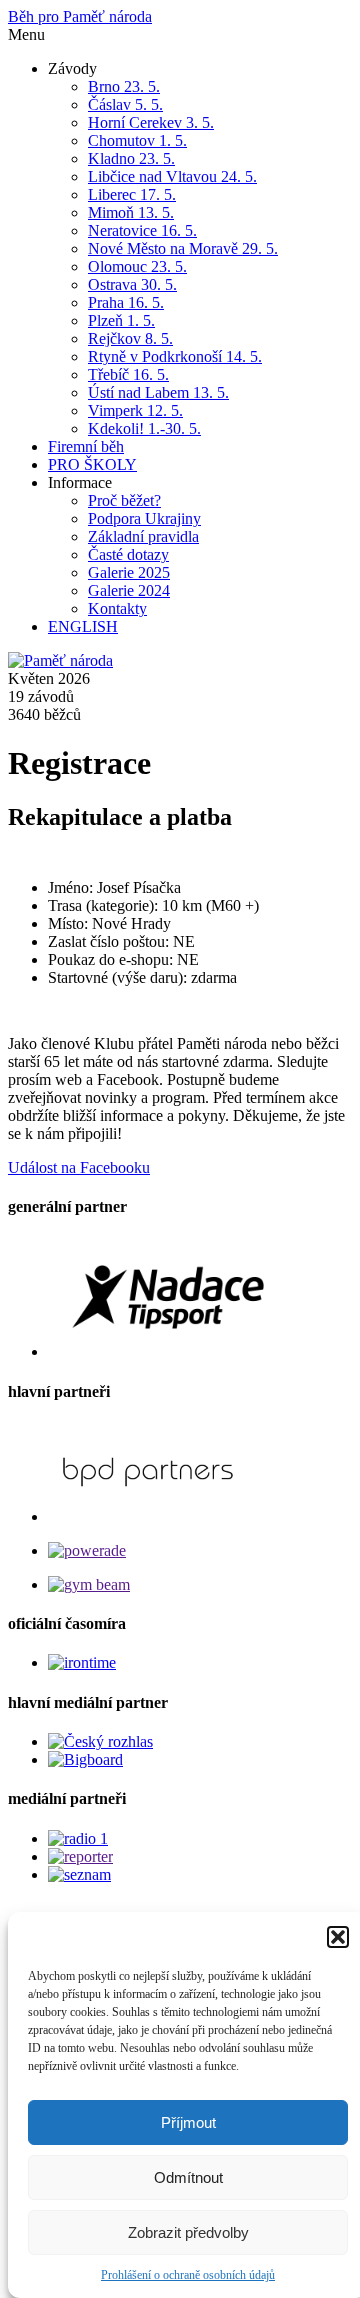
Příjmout (188, 2122)
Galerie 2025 (129, 572)
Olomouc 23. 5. (137, 266)
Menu (26, 34)
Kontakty (117, 608)
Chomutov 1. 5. (137, 140)
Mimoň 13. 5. (131, 212)
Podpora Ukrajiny (144, 518)
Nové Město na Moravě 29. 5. (183, 248)
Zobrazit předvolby (188, 2232)
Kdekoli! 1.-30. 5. (144, 428)
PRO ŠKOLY (92, 464)
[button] (338, 1937)
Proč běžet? (124, 500)
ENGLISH (83, 626)
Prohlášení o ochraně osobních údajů (188, 2275)
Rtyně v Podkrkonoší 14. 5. (175, 356)
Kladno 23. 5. (131, 158)
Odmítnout (188, 2177)
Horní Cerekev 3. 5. (151, 122)
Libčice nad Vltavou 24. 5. (172, 176)
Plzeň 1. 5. (121, 320)
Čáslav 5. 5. (125, 104)
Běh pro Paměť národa (80, 16)
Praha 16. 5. (126, 302)
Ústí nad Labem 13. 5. (158, 392)
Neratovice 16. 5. (142, 230)
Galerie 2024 (129, 590)
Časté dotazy (128, 554)
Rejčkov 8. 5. (130, 338)
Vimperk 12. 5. (135, 410)
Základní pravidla (143, 536)
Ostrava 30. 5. (132, 284)
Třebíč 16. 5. (128, 374)
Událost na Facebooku (79, 1167)
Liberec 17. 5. (132, 194)
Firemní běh (86, 446)
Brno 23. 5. (124, 86)
